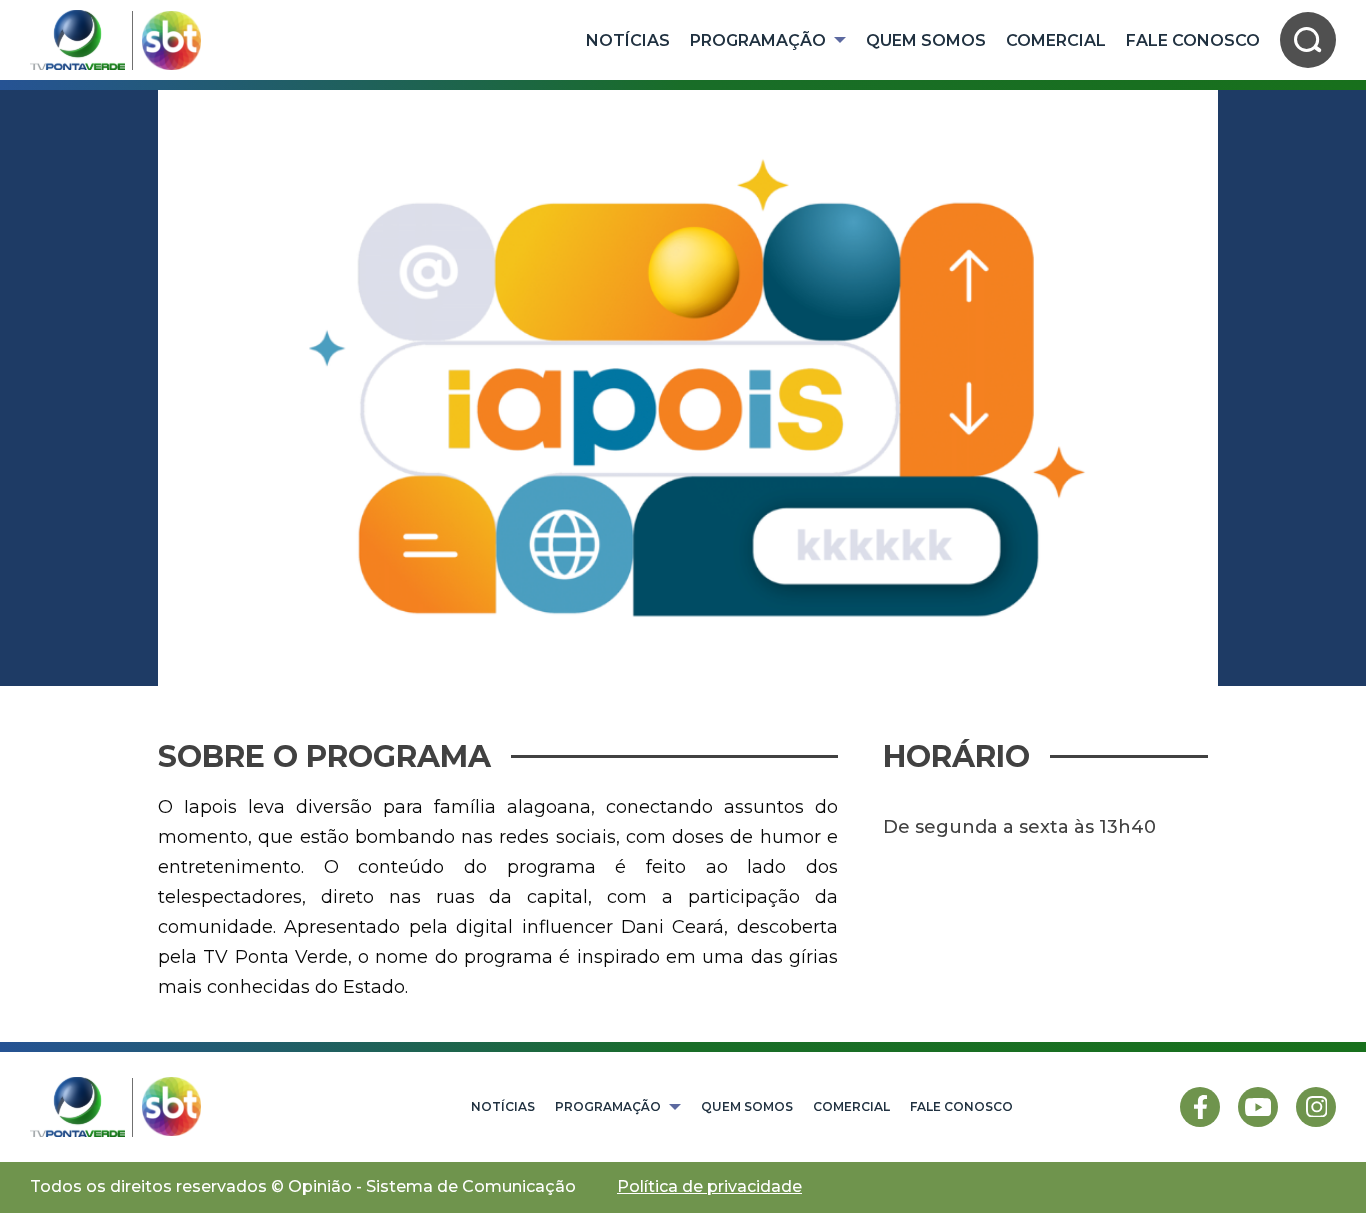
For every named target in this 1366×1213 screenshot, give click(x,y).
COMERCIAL (1056, 40)
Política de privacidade (709, 1186)
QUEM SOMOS (926, 40)
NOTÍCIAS (628, 40)
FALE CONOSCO (1193, 40)
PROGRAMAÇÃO (758, 40)
